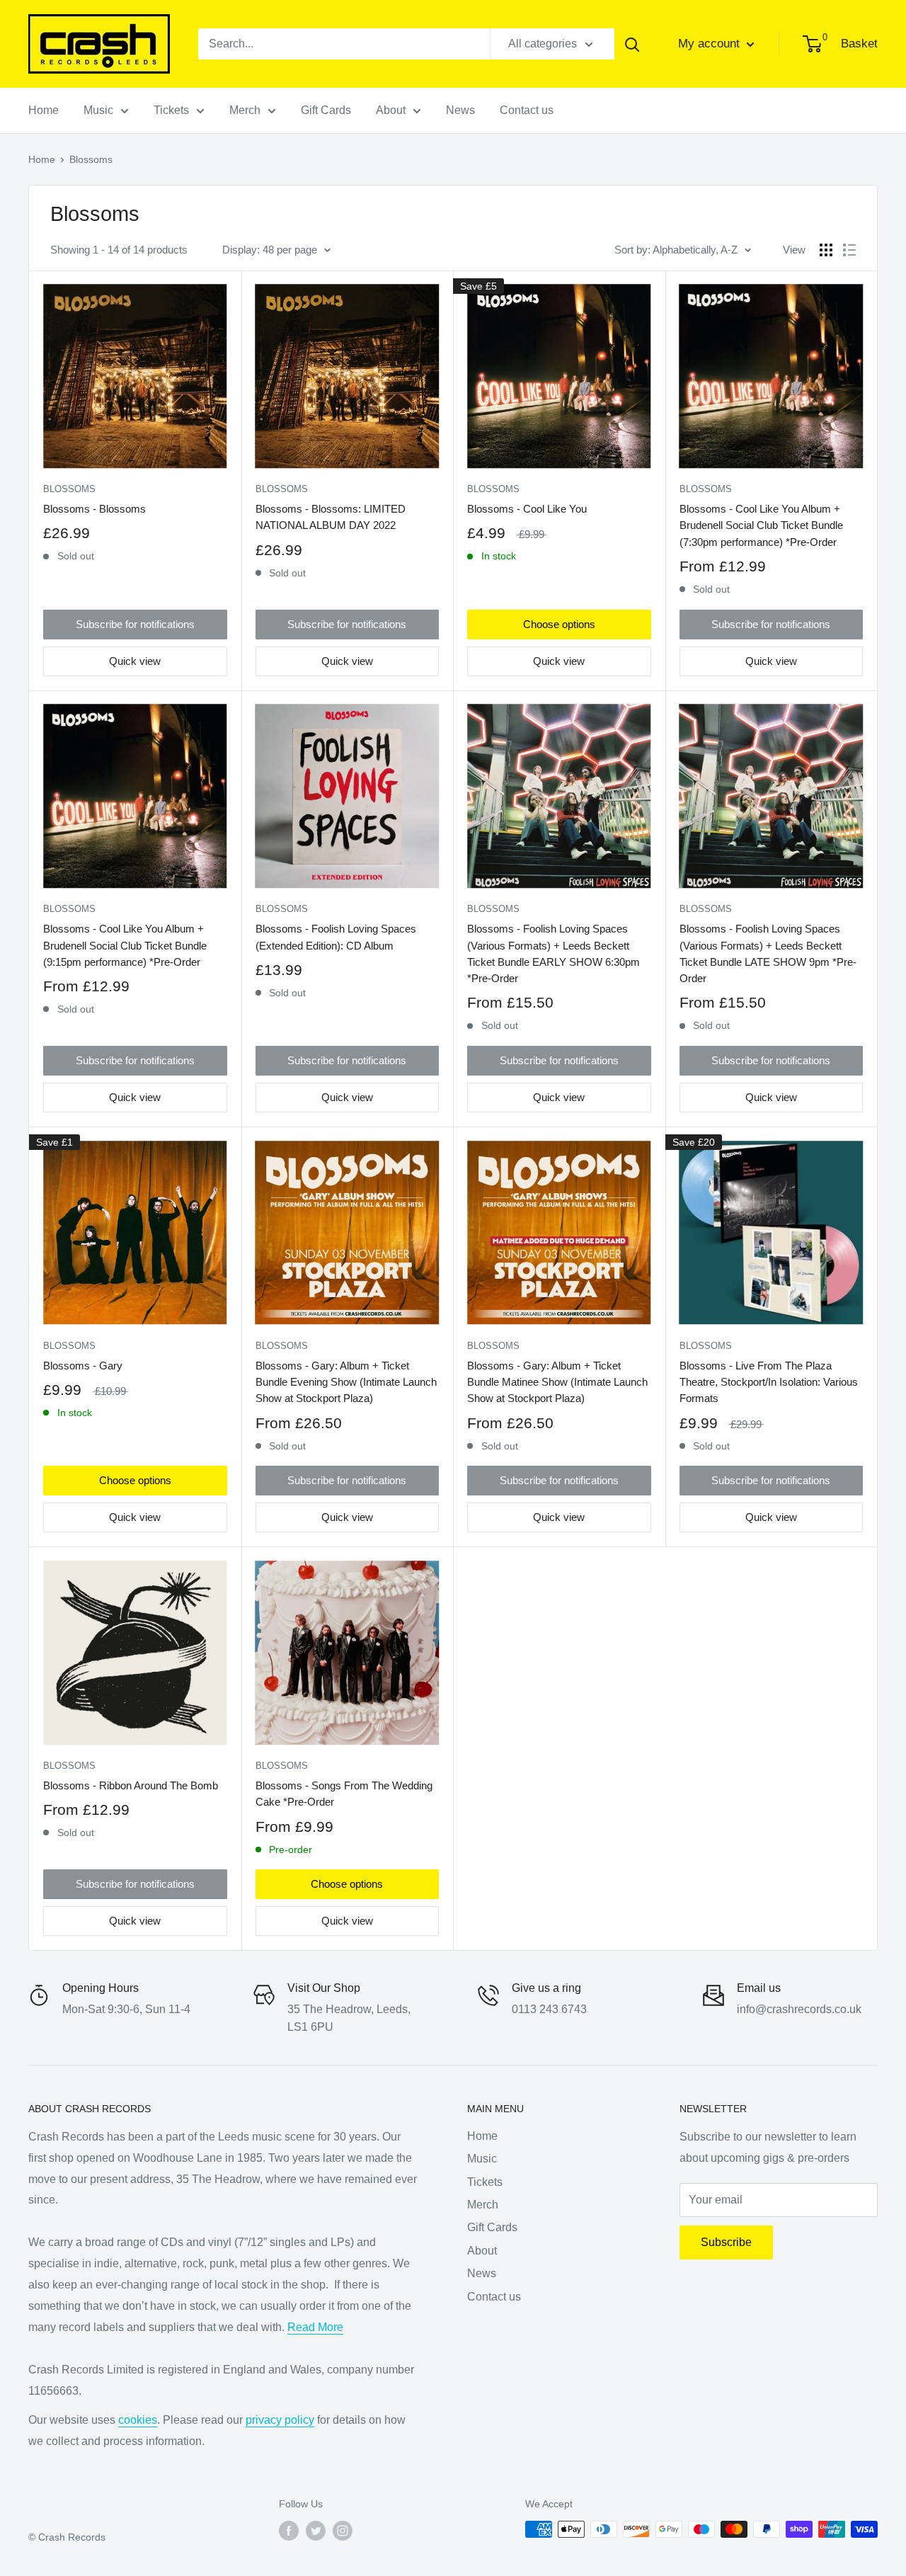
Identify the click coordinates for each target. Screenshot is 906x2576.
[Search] (632, 44)
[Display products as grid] (826, 250)
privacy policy (280, 2420)
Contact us (527, 110)
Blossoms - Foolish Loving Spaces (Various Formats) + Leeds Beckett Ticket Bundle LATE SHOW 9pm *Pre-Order (768, 953)
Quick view (135, 661)
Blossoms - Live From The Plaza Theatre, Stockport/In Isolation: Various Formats (769, 1382)
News (460, 110)
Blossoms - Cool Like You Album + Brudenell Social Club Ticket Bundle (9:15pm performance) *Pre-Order (125, 945)
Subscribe (726, 2242)
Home (44, 110)
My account (711, 44)
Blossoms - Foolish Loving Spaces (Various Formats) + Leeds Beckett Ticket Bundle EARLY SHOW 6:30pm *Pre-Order (554, 953)
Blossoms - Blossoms (94, 509)
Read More (315, 2327)
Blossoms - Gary (83, 1366)
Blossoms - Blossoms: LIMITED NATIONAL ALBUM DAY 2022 (331, 517)
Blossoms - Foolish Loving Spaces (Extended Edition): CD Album (336, 937)
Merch (245, 110)
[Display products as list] (849, 250)
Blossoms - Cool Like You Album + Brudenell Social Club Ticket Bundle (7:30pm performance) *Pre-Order (761, 525)
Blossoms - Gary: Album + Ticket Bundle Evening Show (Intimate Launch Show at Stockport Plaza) (346, 1382)
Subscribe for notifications (135, 624)
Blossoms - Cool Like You (527, 509)
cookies (138, 2420)
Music (98, 110)
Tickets (171, 110)
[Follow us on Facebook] (289, 2531)
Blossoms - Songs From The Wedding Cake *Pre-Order (344, 1794)
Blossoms (69, 489)
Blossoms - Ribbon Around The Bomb (131, 1785)
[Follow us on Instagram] (343, 2531)
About (391, 110)
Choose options (559, 624)
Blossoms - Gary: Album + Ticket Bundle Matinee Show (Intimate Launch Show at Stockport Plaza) (557, 1382)
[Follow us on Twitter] (316, 2531)
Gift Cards (326, 110)
